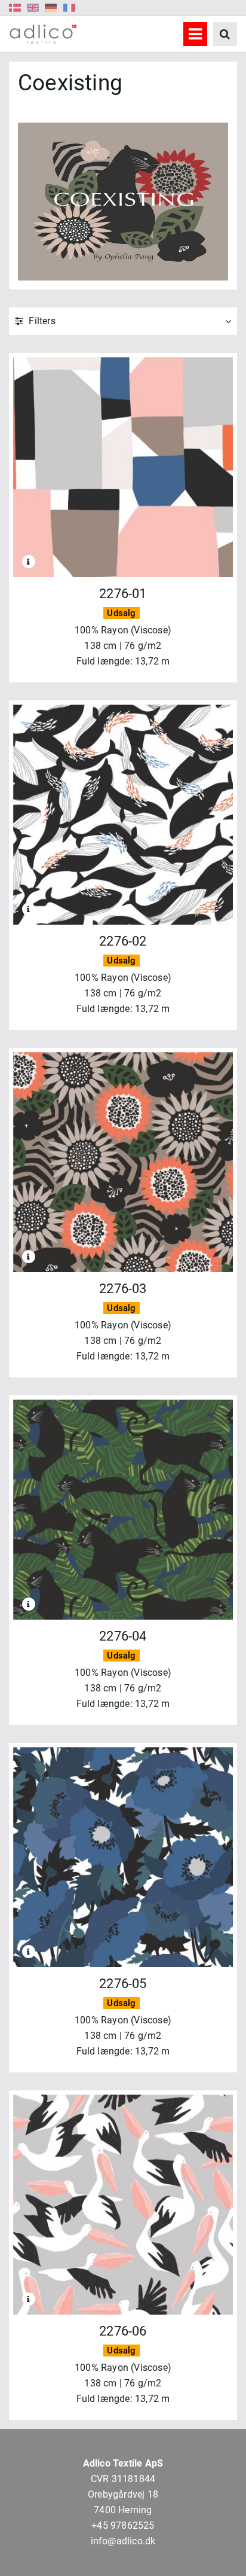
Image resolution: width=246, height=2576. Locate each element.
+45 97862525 (123, 2525)
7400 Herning (123, 2510)
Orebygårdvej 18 (123, 2494)
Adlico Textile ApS (123, 2463)
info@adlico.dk (123, 2541)
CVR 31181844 (123, 2479)
